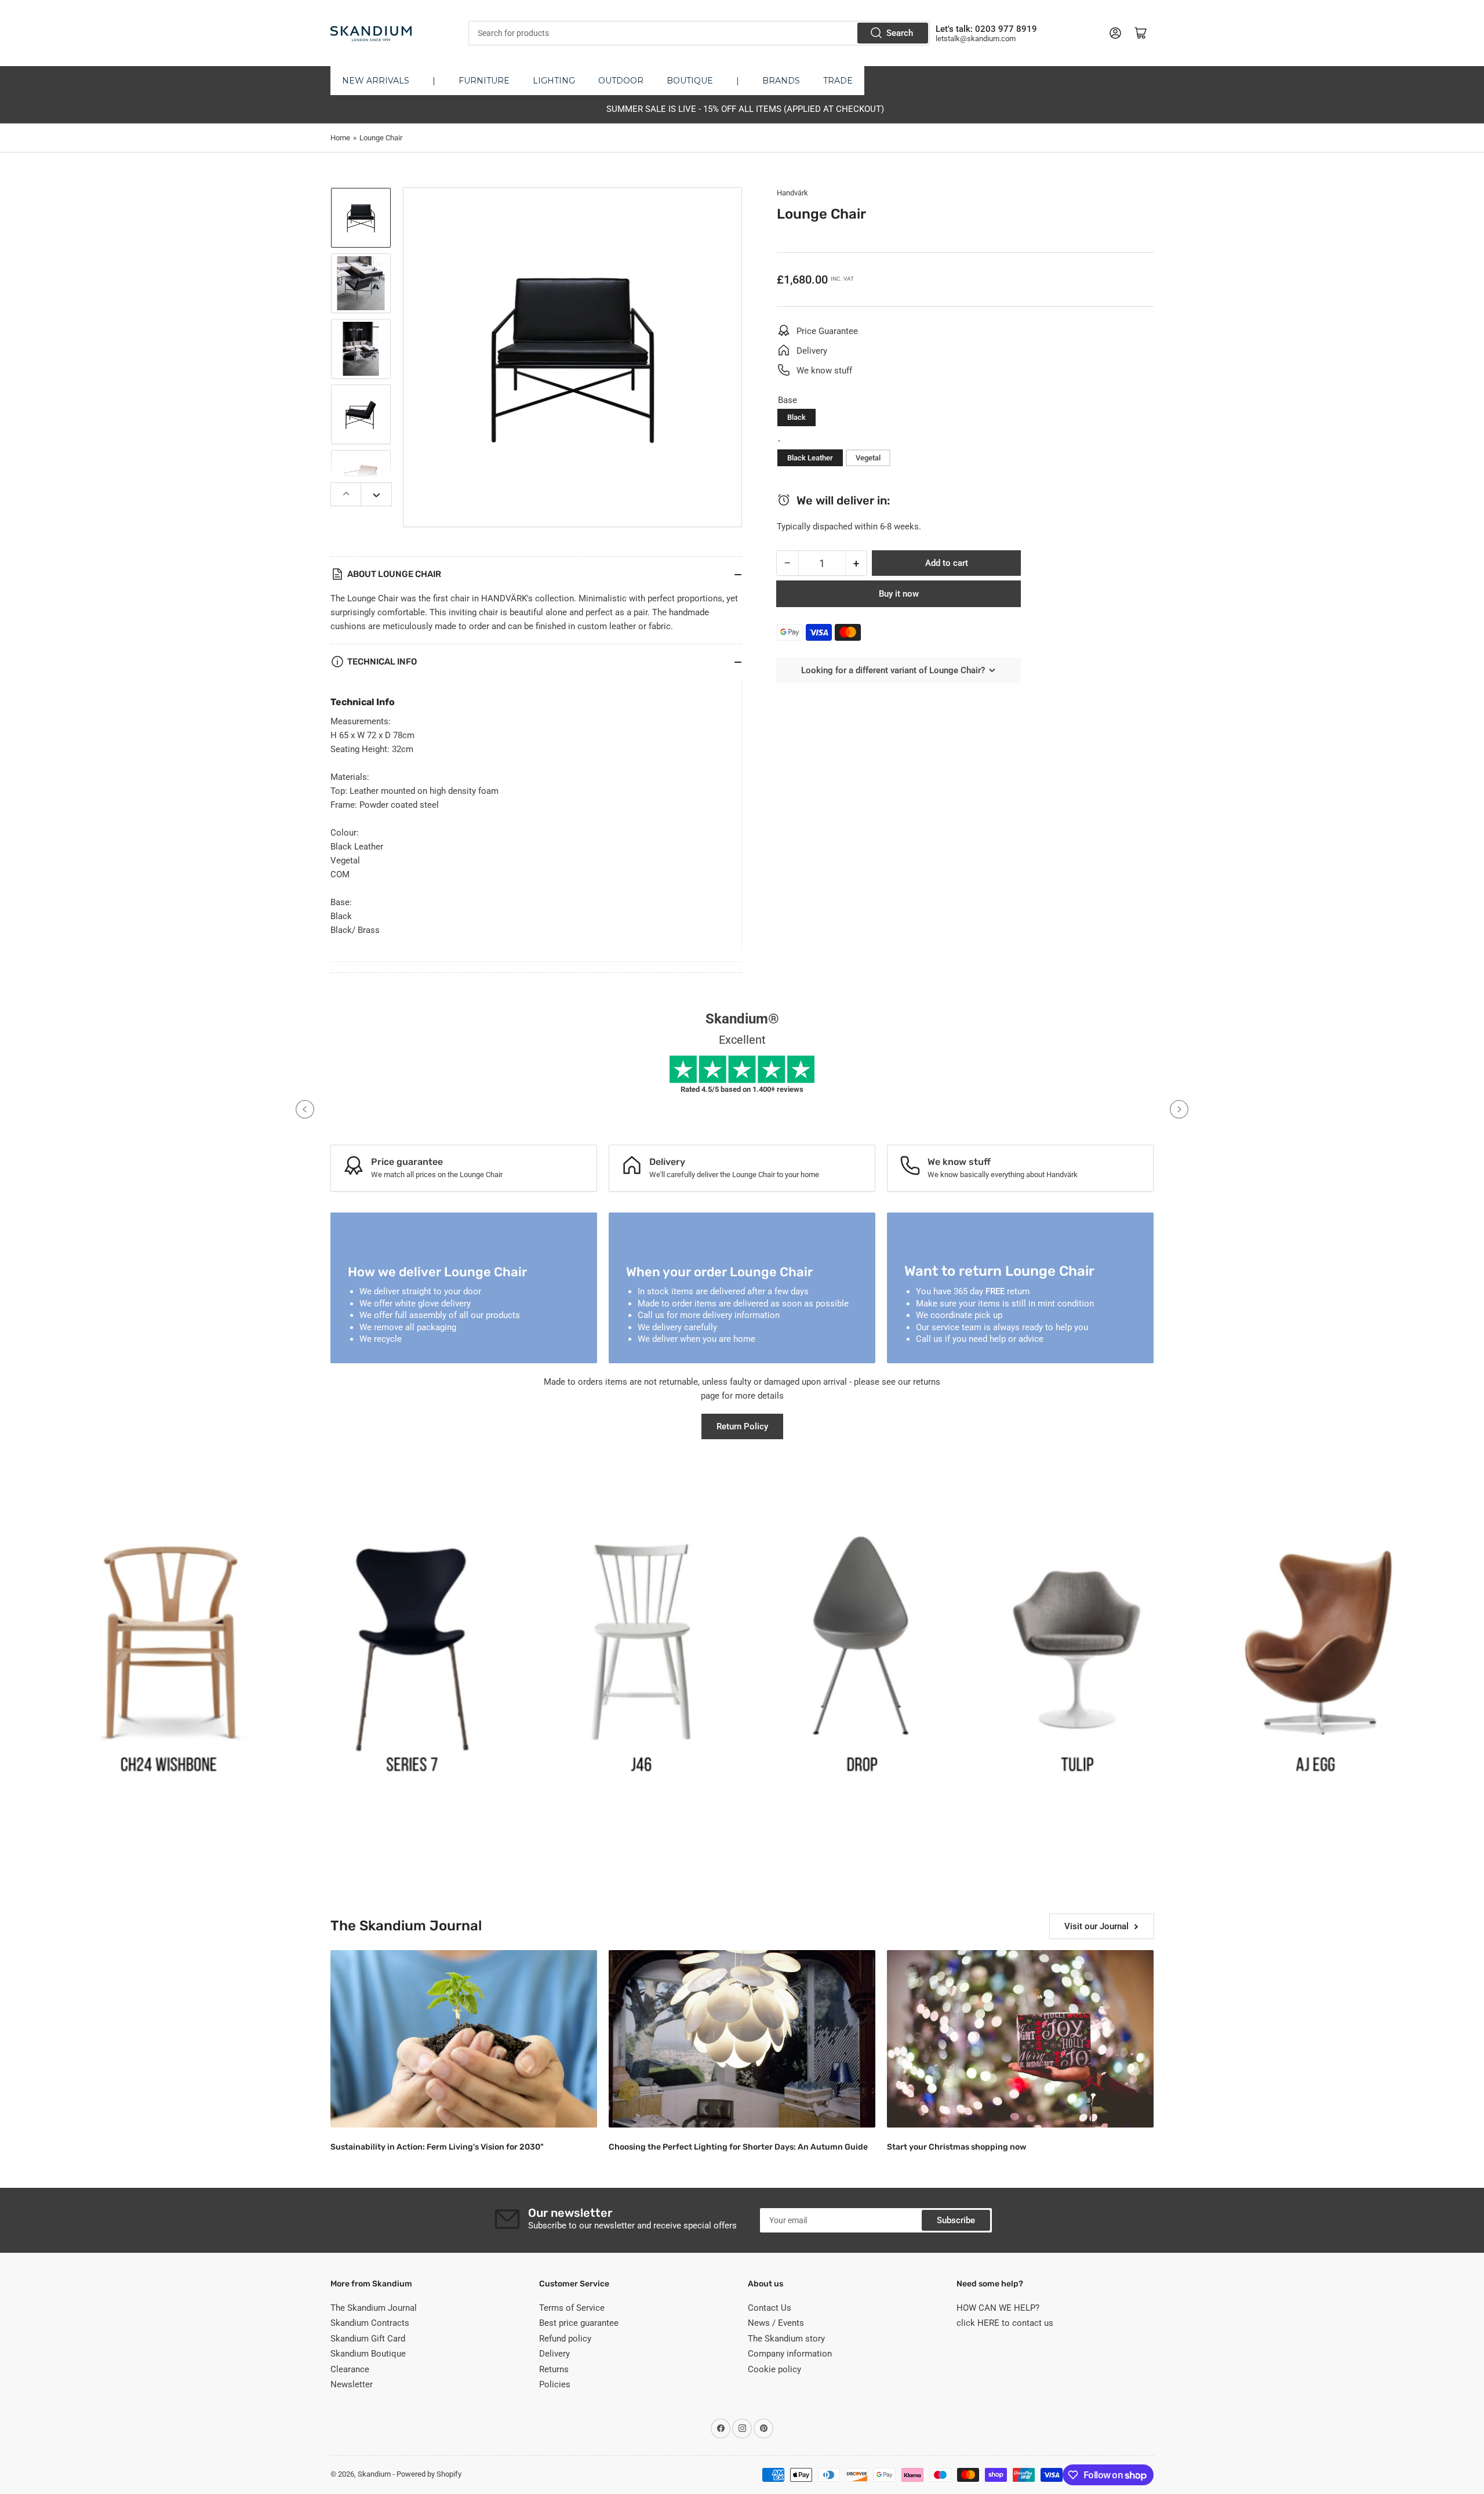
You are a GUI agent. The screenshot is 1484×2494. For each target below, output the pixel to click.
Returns (554, 2369)
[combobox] (699, 33)
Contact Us (770, 2308)
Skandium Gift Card (368, 2339)
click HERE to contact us (1005, 2323)
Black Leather (810, 458)
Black (796, 417)
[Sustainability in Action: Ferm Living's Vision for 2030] (464, 2039)
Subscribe (956, 2220)
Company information (790, 2354)
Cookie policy (774, 2369)
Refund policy (565, 2339)
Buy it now (899, 594)
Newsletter (352, 2384)
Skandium (374, 2474)
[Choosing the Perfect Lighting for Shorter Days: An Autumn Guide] (742, 2039)
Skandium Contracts (370, 2323)
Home (340, 138)
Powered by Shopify (429, 2474)
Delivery (554, 2354)
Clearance (350, 2369)
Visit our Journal (1096, 1926)
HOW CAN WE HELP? (998, 2308)
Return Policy (742, 1426)
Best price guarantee (579, 2323)
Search (900, 33)
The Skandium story (786, 2339)
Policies (555, 2384)
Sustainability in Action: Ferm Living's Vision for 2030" (437, 2147)
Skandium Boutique (368, 2354)
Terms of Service (572, 2308)
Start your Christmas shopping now (956, 2147)
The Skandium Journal (374, 2308)
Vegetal (868, 458)
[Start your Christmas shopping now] (1020, 2039)
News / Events (776, 2323)
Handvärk (792, 193)
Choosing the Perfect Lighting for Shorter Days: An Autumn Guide (738, 2147)
